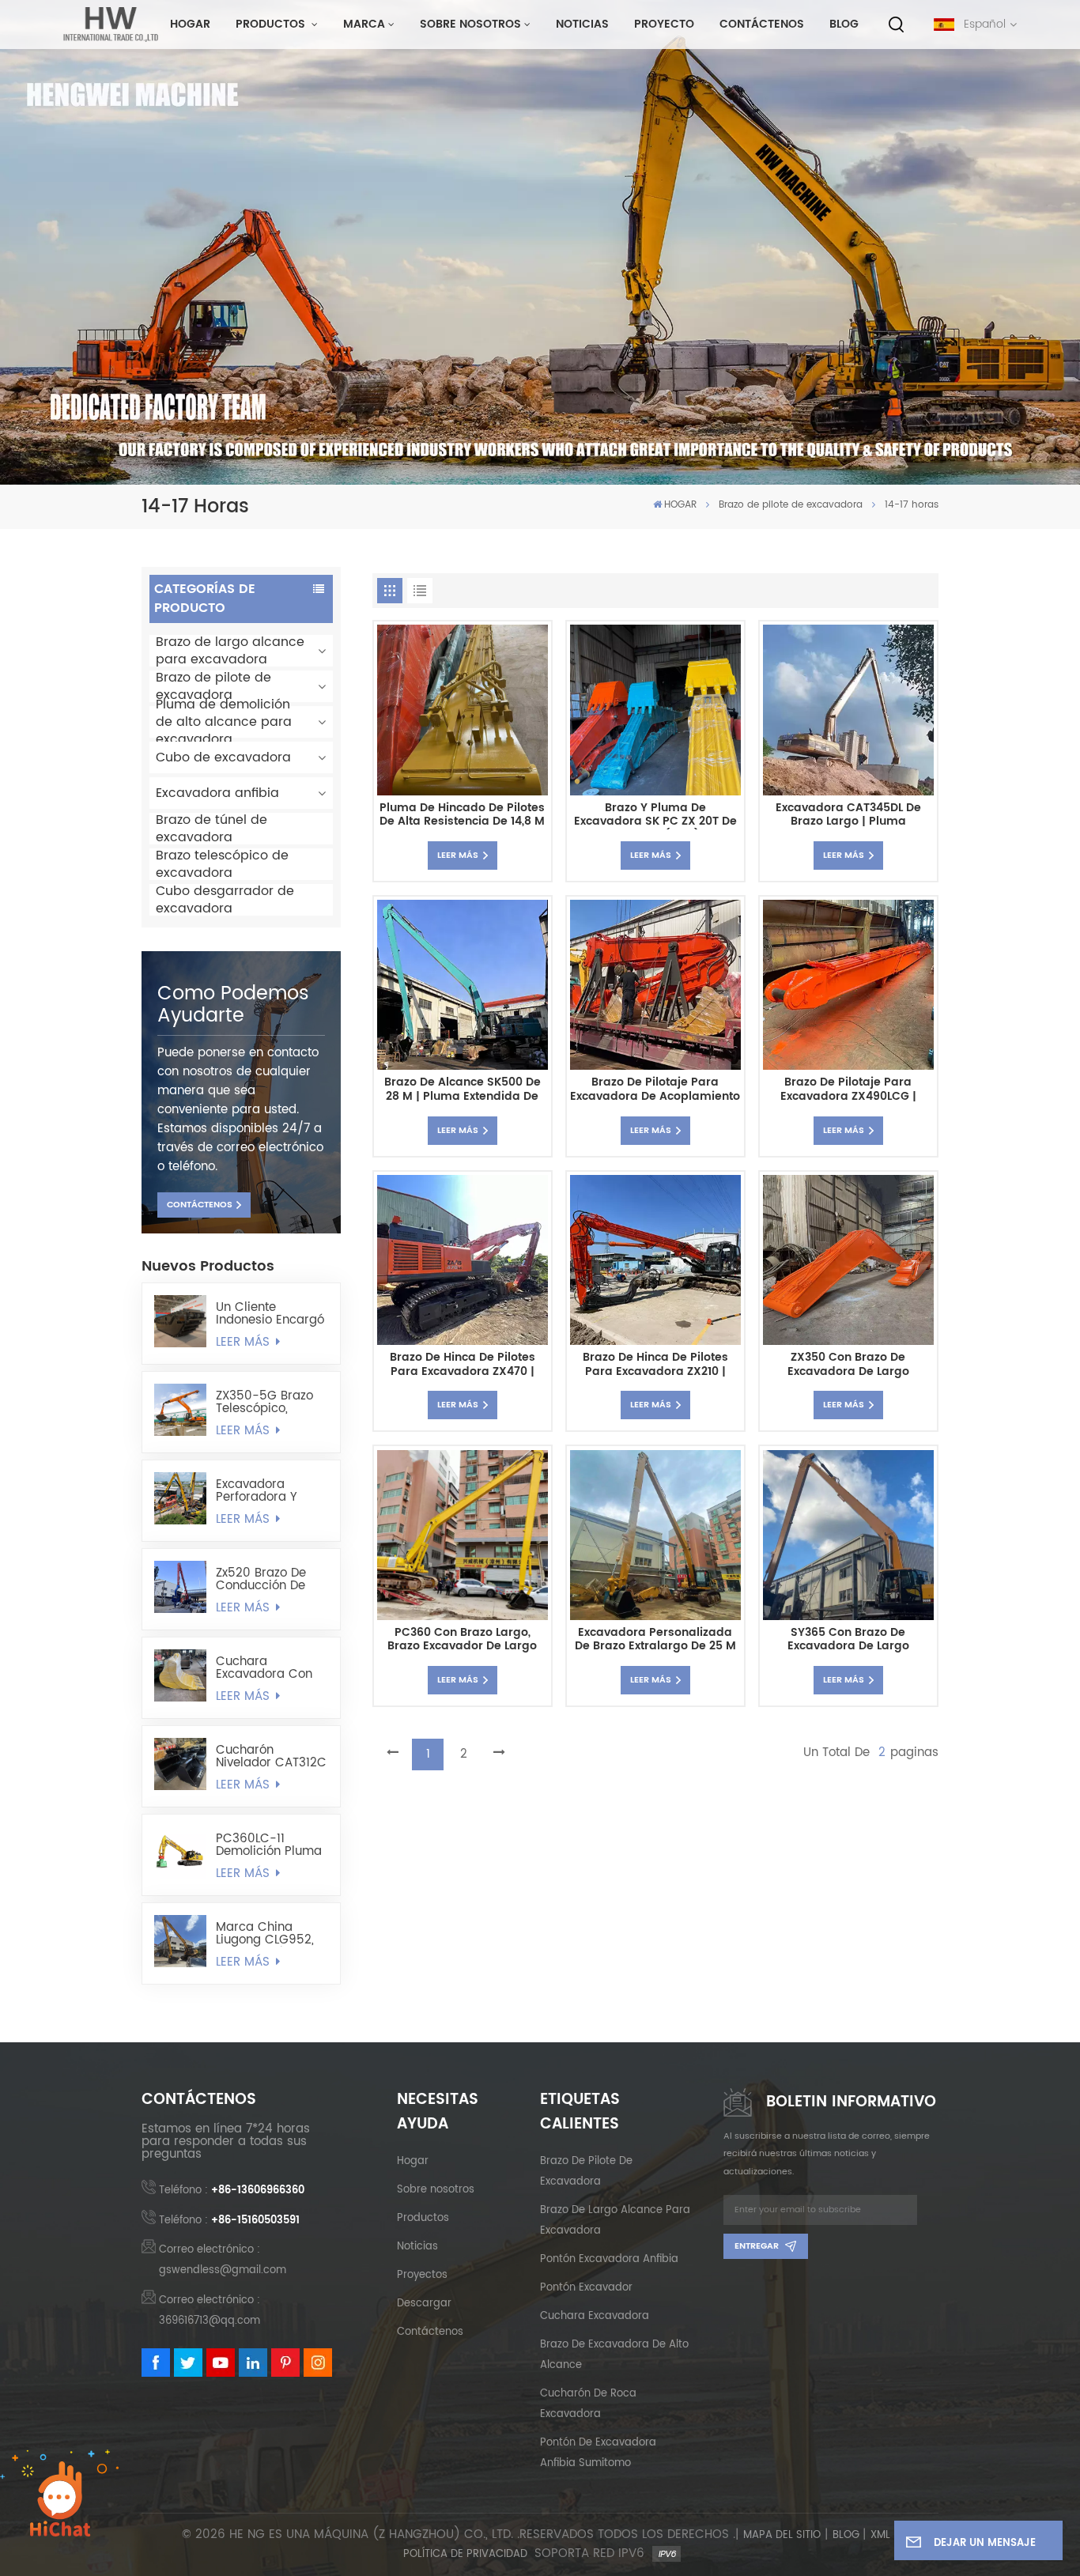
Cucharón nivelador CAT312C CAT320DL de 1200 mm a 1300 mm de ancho (271, 1757)
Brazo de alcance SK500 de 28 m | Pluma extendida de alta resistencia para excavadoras (463, 1090)
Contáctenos (762, 25)
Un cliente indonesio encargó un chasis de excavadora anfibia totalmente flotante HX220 (271, 1314)
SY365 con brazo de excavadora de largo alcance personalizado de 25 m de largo (848, 1640)
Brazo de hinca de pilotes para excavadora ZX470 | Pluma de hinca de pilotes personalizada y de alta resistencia (463, 1365)
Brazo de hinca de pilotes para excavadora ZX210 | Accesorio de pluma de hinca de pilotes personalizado (655, 1365)
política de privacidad (465, 2555)
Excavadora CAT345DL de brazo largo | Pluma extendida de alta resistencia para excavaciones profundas (848, 816)
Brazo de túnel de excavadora (211, 829)
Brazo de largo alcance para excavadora (230, 651)
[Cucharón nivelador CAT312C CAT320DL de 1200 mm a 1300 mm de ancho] (180, 1764)
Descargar (424, 2304)
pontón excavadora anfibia (609, 2259)
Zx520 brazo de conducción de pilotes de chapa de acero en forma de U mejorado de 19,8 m (272, 1580)
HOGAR (190, 25)
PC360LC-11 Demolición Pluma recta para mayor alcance (269, 1845)
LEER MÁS (245, 1343)
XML (880, 2536)
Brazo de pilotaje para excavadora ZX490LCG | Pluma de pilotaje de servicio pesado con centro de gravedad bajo (848, 1090)
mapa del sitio (782, 2536)
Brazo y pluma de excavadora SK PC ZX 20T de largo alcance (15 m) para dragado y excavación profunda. (655, 816)
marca (364, 25)
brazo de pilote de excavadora (586, 2172)
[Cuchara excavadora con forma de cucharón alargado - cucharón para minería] (180, 1675)
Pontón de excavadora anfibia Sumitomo (598, 2453)
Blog (844, 25)
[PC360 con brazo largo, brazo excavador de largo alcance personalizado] (462, 1535)
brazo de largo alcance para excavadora (615, 2221)
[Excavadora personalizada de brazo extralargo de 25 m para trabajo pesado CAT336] (655, 1535)
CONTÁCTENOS (200, 1205)
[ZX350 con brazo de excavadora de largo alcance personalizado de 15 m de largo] (848, 1260)
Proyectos (422, 2275)
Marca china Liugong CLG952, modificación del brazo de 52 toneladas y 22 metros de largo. (265, 1934)
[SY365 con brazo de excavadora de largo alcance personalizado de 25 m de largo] (848, 1535)
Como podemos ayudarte (233, 1005)
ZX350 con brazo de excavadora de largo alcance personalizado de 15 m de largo (848, 1365)
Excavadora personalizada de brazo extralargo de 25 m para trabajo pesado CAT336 (655, 1640)
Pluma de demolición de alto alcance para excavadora (224, 722)
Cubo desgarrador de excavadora (225, 900)
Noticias (582, 25)
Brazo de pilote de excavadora (791, 505)
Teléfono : (232, 2191)
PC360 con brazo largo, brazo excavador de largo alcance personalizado (462, 1640)
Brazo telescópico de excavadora (222, 864)
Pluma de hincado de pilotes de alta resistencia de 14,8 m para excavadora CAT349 (462, 816)
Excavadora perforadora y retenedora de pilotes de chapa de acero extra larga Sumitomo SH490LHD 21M (266, 1491)
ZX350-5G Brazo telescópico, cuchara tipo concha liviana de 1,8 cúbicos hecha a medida (270, 1403)
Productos (272, 25)
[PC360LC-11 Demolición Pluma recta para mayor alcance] (180, 1853)
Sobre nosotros (470, 25)
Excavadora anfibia (217, 793)
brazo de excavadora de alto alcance (614, 2355)
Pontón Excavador (586, 2288)
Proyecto (664, 25)
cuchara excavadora (595, 2316)
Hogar (413, 2161)
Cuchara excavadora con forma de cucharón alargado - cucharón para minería (264, 1668)
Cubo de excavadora (223, 757)
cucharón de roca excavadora (588, 2404)
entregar (757, 2246)
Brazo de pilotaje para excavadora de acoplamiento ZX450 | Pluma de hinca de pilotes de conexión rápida (655, 1090)
